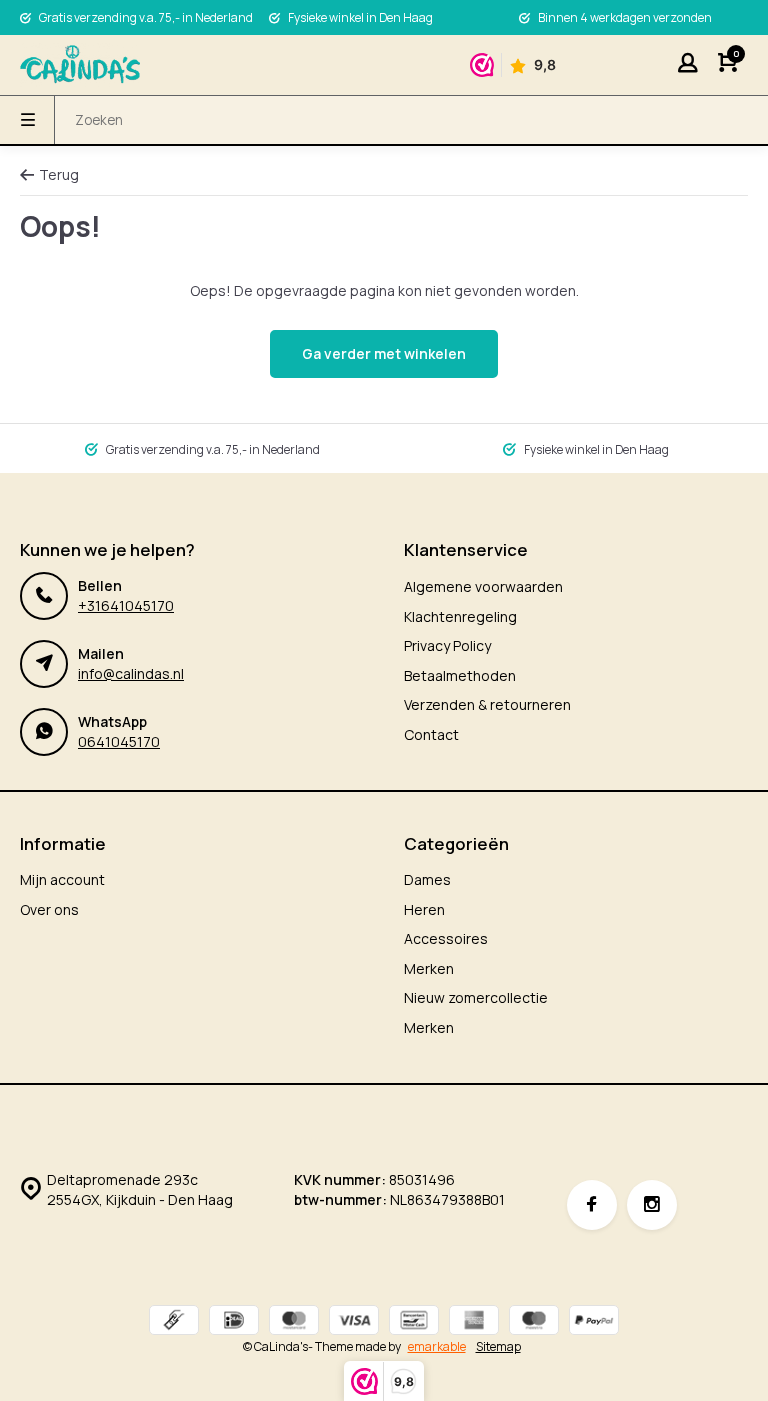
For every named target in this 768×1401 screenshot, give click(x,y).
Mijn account (62, 879)
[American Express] (474, 1322)
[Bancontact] (414, 1322)
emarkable (437, 1346)
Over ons (49, 909)
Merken (429, 968)
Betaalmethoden (460, 675)
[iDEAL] (234, 1322)
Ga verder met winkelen (384, 353)
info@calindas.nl (131, 673)
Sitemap (498, 1347)
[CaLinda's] (80, 65)
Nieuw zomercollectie (476, 997)
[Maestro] (534, 1322)
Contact (431, 734)
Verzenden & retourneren (487, 704)
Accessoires (446, 938)
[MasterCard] (294, 1322)
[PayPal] (594, 1322)
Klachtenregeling (460, 616)
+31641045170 (126, 605)
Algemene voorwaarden (483, 586)
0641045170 (119, 741)
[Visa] (354, 1322)
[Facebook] (592, 1205)
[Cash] (174, 1322)
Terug (59, 174)
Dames (427, 879)
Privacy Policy (447, 645)
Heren (424, 909)
